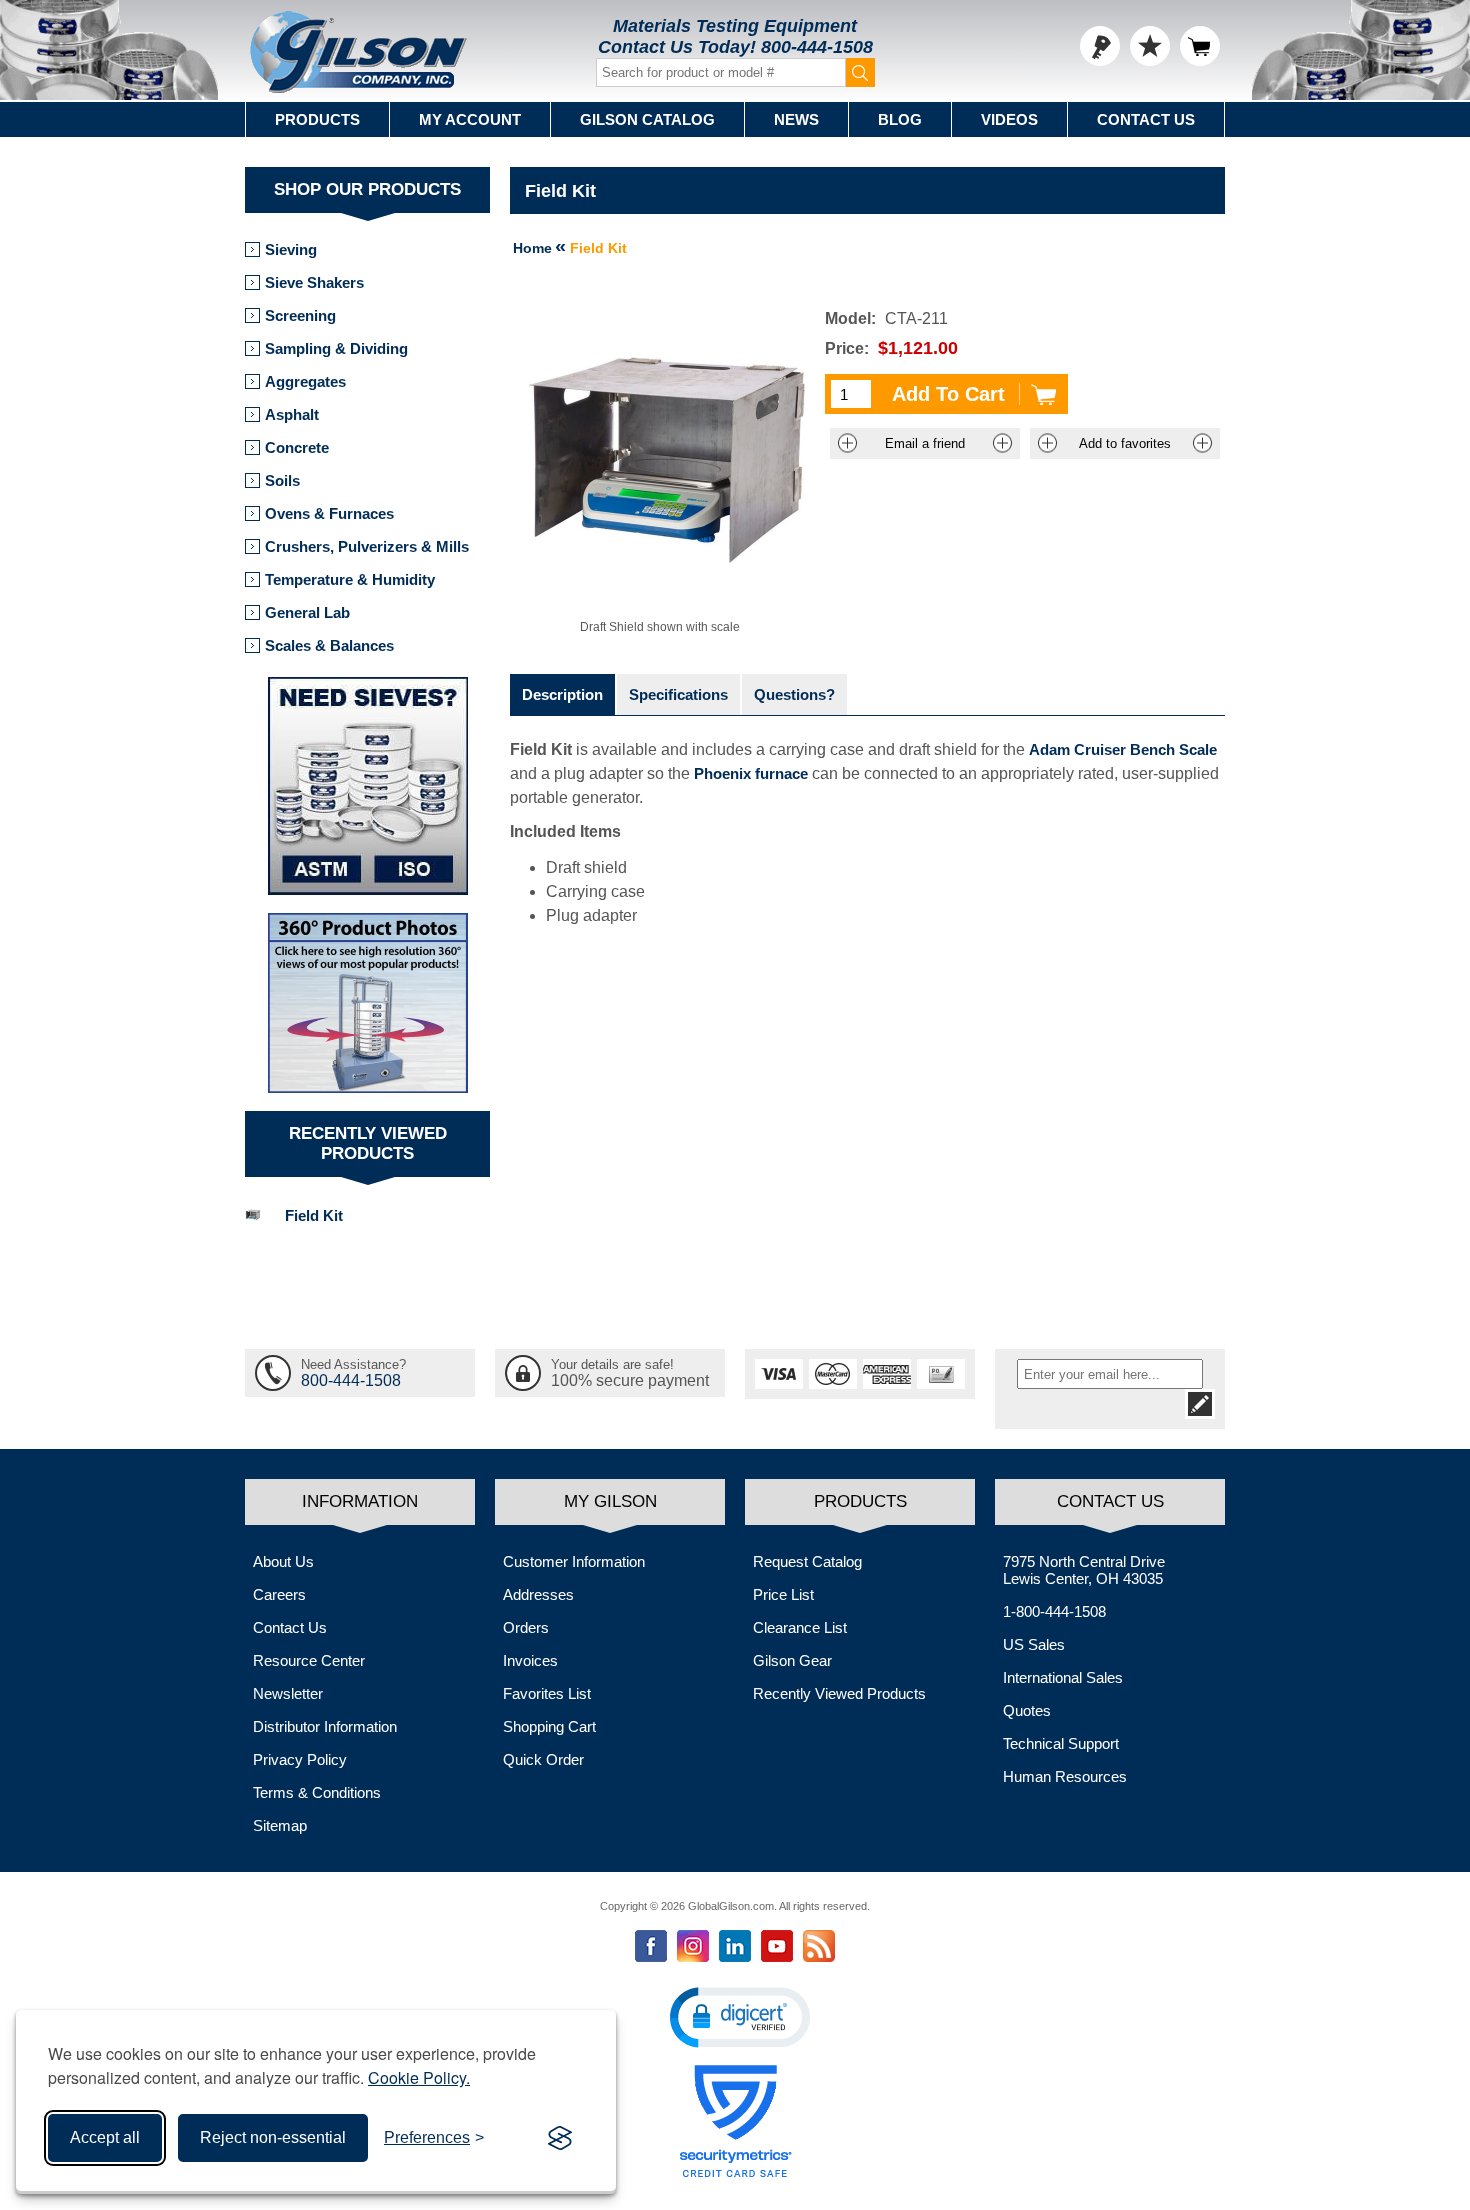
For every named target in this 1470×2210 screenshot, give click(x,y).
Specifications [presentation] (678, 694)
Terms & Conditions (317, 1792)
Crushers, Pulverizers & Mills (367, 546)
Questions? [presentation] (794, 694)
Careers (279, 1594)
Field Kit (314, 1215)
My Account (470, 119)
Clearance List (800, 1627)
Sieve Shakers (314, 282)
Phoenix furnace (751, 773)
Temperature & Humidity (350, 579)
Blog (900, 119)
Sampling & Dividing (336, 348)
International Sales (1063, 1677)
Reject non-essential (273, 2137)
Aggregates (305, 381)
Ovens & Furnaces (329, 513)
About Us (283, 1561)
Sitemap (280, 1825)
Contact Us (1146, 119)
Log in (1100, 46)
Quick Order (543, 1759)
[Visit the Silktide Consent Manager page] (560, 2138)
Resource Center (309, 1660)
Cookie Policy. (419, 2077)
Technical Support (1061, 1743)
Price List (783, 1594)
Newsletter (288, 1693)
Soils (282, 480)
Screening (300, 315)
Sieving (291, 249)
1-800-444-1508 (1054, 1611)
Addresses (538, 1594)
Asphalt (292, 414)
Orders (526, 1627)
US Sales (1034, 1644)
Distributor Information (325, 1726)
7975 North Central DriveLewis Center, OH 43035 (1084, 1570)
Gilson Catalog (647, 119)
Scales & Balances (329, 645)
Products (317, 119)
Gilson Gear (792, 1660)
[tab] (562, 694)
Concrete (297, 447)
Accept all (105, 2137)
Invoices (530, 1660)
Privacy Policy (300, 1759)
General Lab (307, 612)
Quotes (1027, 1710)
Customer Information (574, 1561)
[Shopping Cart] (1200, 46)
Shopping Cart (549, 1726)
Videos (1009, 119)
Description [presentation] (562, 694)
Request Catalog (807, 1561)
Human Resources (1065, 1776)
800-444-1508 (817, 47)
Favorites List (547, 1693)
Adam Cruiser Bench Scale (1123, 749)
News (796, 119)
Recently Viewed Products (839, 1693)
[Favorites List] (1150, 46)
